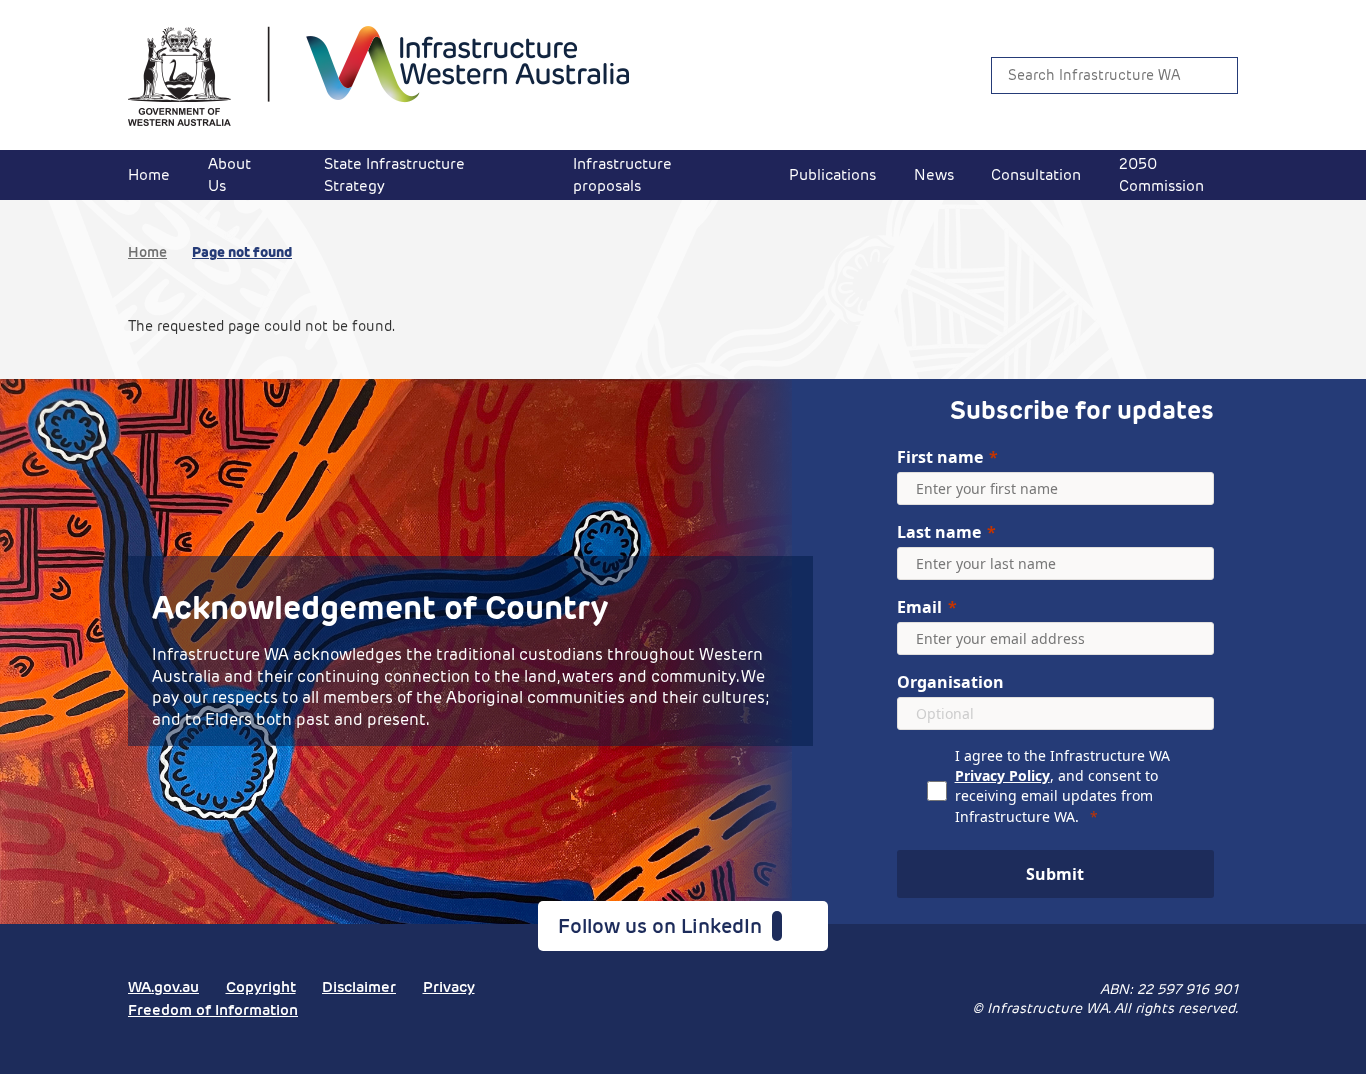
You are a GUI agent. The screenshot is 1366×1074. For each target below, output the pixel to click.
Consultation (1036, 174)
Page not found (242, 252)
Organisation (950, 682)
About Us (229, 175)
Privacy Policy (1002, 775)
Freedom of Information (213, 1009)
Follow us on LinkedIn (665, 926)
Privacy (449, 986)
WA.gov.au (163, 986)
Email (919, 607)
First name (940, 457)
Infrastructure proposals (622, 175)
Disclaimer (359, 986)
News (934, 174)
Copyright (261, 986)
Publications (832, 174)
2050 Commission (1161, 175)
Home (149, 174)
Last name (939, 532)
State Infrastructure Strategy (394, 175)
